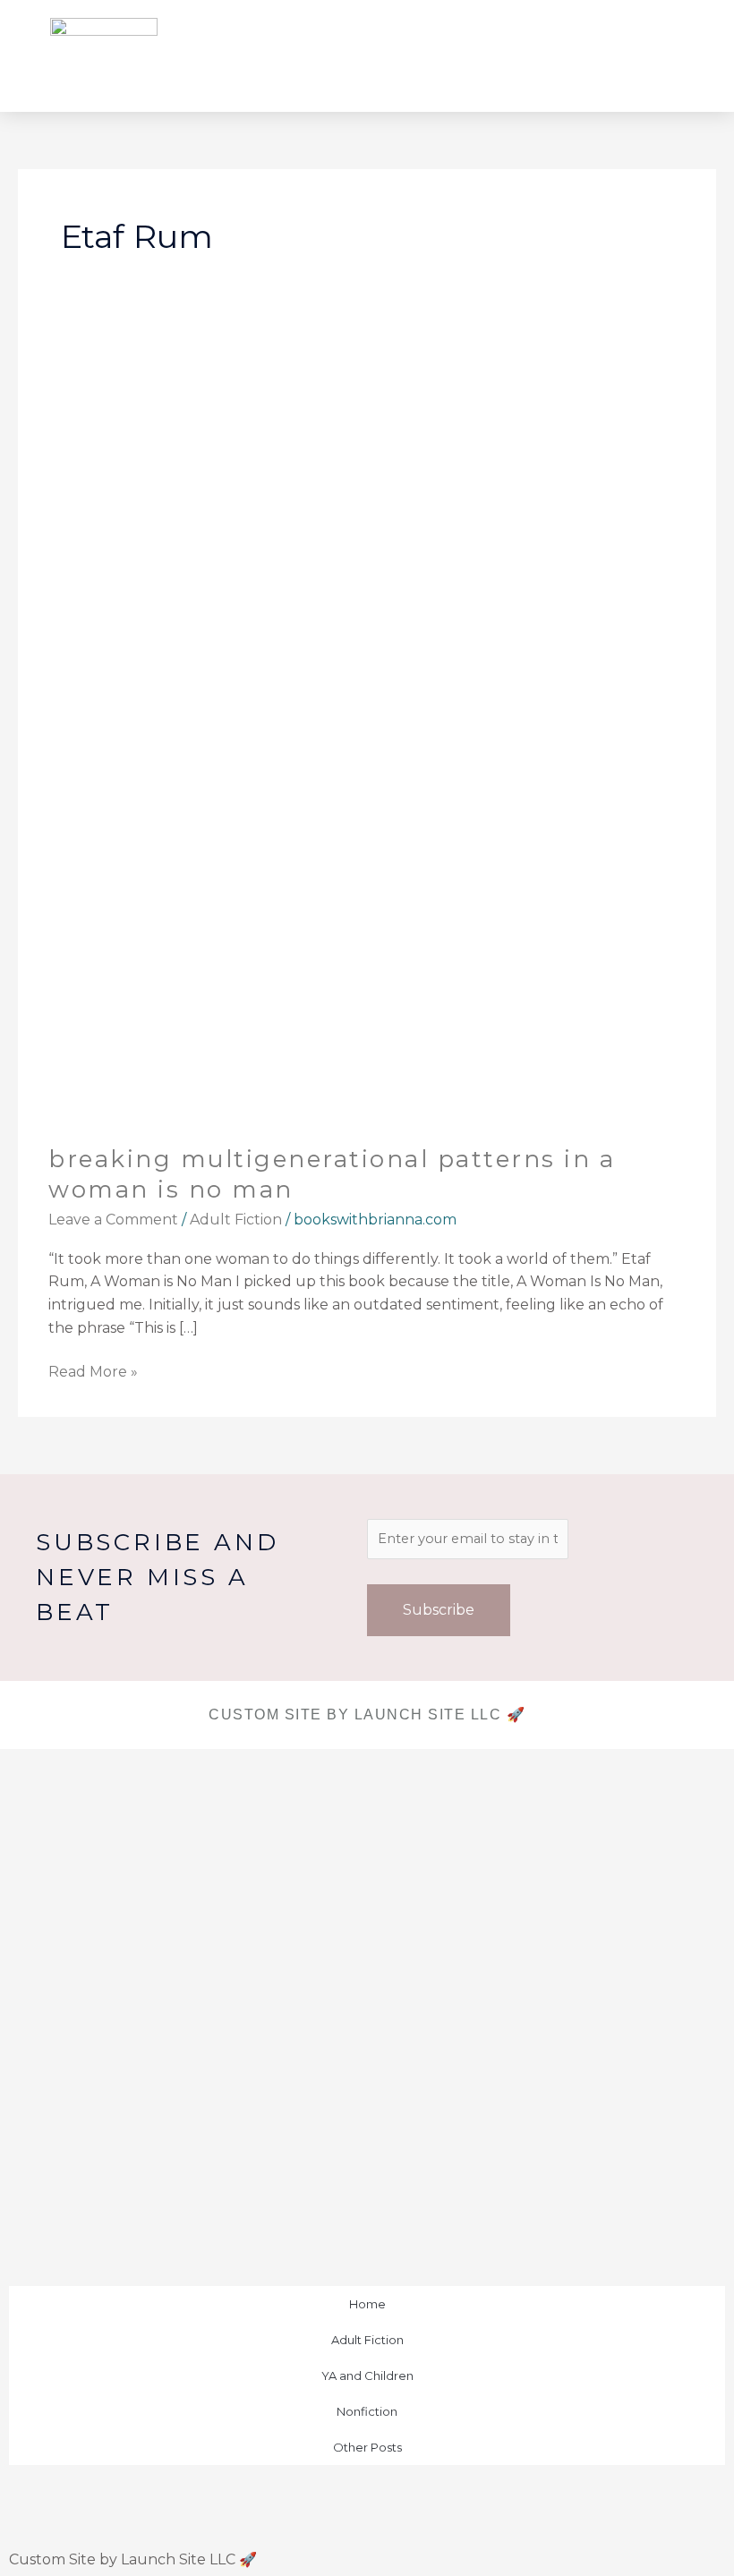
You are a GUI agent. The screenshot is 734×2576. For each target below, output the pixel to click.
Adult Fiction (236, 1220)
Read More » (93, 1370)
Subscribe (439, 1610)
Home (367, 2304)
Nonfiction (367, 2411)
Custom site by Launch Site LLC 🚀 (367, 1714)
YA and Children (367, 2376)
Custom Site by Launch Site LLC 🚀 (133, 2559)
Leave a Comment (113, 1220)
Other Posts (367, 2447)
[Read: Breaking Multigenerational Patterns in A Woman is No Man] (367, 725)
